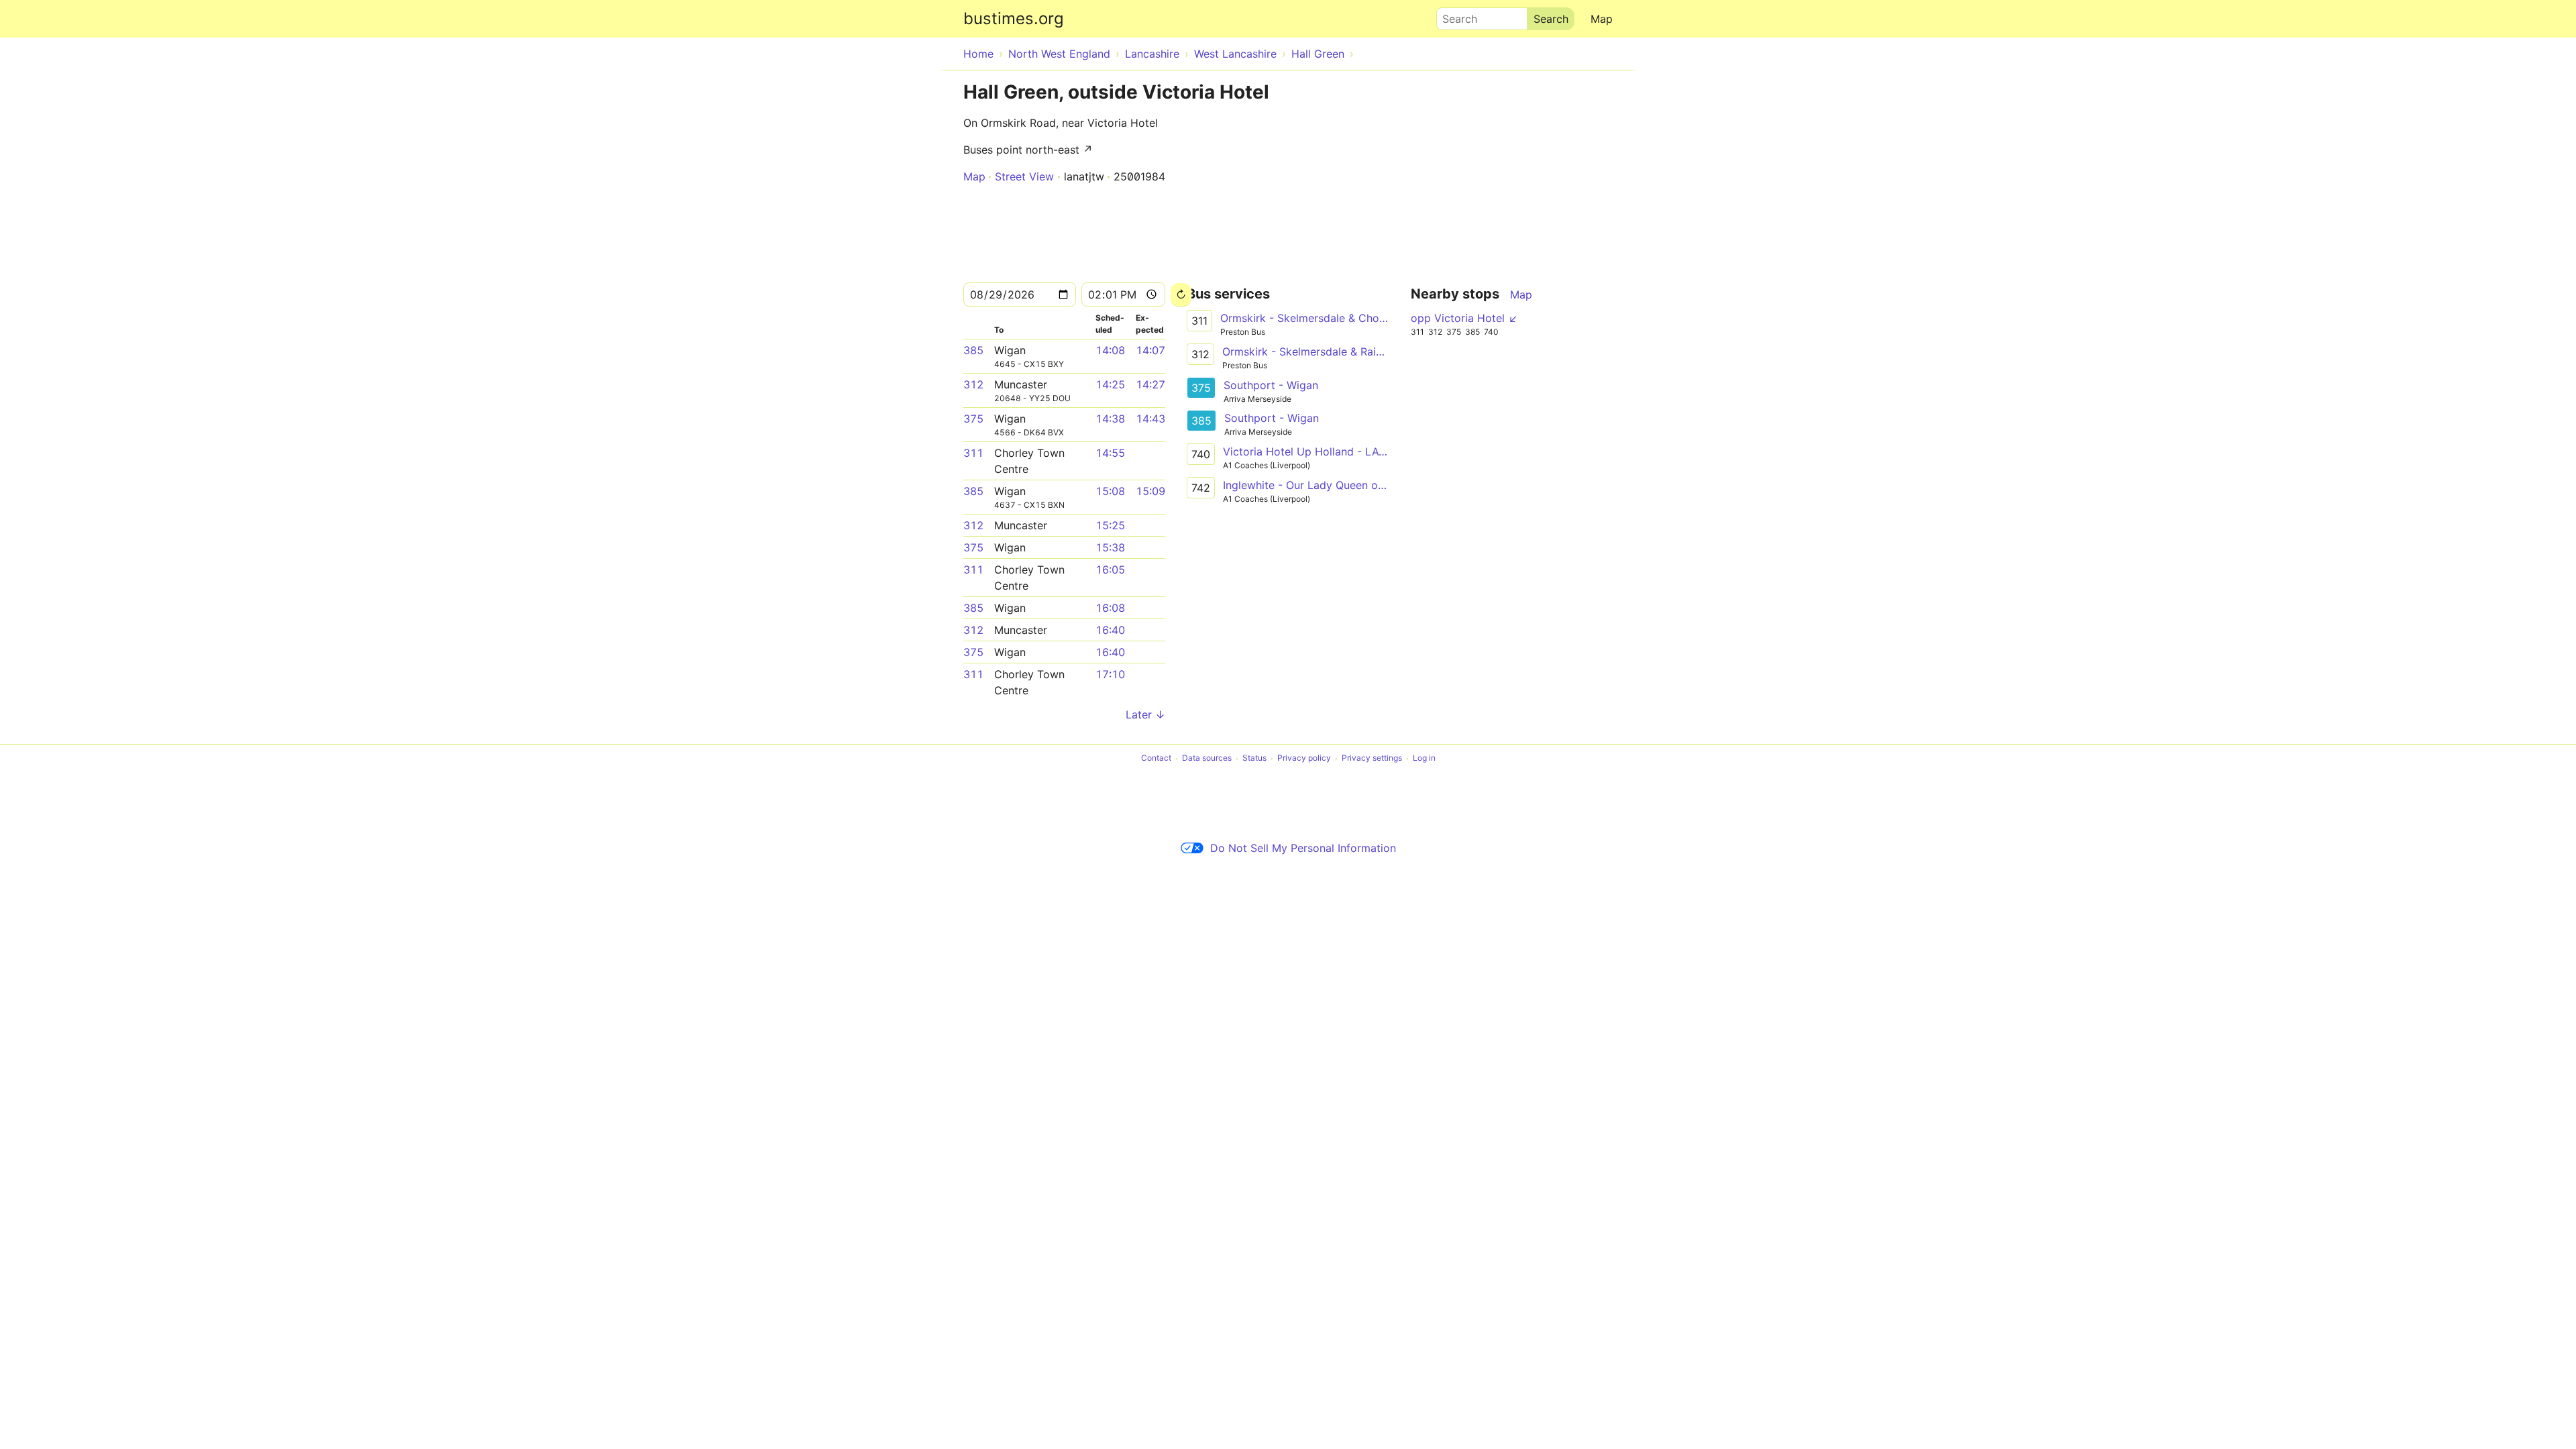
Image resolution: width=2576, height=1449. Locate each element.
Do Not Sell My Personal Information (1303, 848)
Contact (1156, 758)
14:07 (1150, 350)
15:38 (1110, 547)
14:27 (1150, 384)
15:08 (1110, 491)
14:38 (1110, 419)
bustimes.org (1014, 18)
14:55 (1110, 453)
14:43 (1150, 419)
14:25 (1110, 384)
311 (973, 453)
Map (1602, 19)
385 (973, 350)
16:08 (1110, 608)
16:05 (1110, 570)
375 (973, 419)
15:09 (1150, 491)
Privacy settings (1372, 758)
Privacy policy (1304, 758)
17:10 (1110, 674)
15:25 (1110, 525)
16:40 (1110, 630)
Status (1254, 758)
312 (973, 384)
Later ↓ (1145, 714)
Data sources (1207, 758)
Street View (1024, 176)
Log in (1424, 758)
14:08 (1110, 350)
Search (1454, 15)
